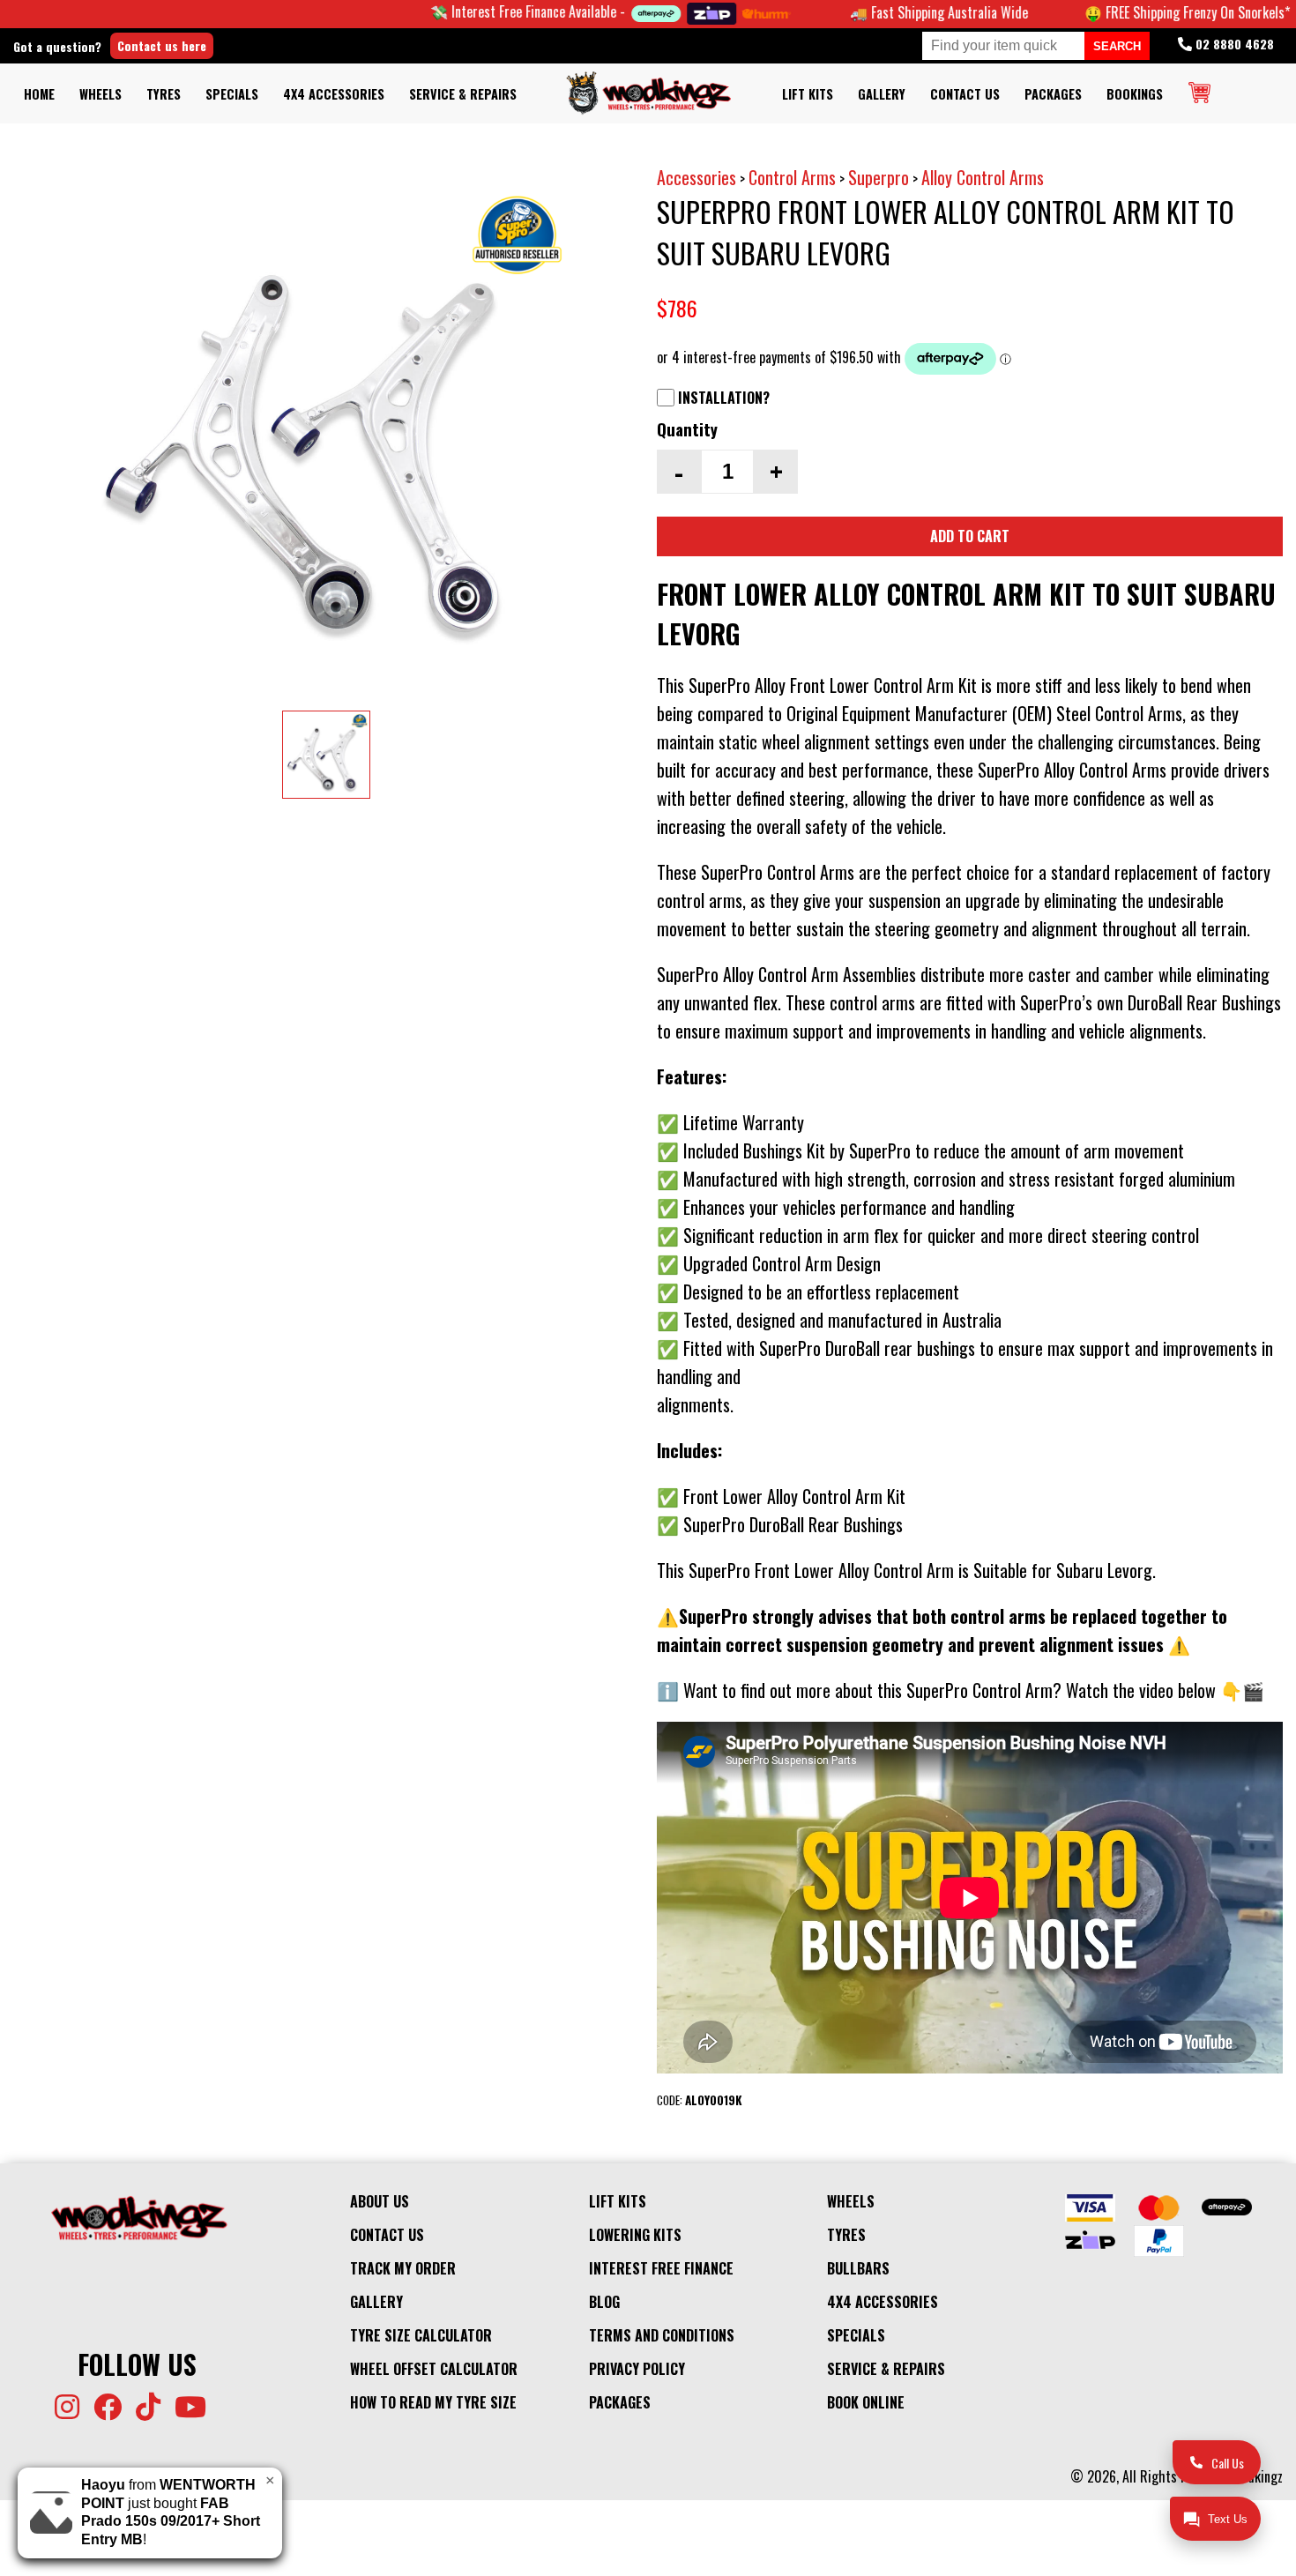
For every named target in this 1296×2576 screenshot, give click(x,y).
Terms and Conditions (662, 2335)
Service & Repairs (463, 94)
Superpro (879, 177)
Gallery (882, 94)
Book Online (866, 2402)
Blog (604, 2302)
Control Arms (792, 177)
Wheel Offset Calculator (434, 2369)
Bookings (1135, 94)
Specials (232, 94)
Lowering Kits (635, 2235)
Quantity (687, 429)
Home (39, 94)
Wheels (101, 94)
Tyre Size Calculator (421, 2335)
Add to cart (970, 536)
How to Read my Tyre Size (433, 2402)
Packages (1053, 94)
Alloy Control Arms (983, 177)
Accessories (696, 177)
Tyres (164, 94)
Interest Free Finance (661, 2268)
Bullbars (858, 2268)
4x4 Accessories (334, 94)
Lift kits (808, 94)
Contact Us (965, 94)
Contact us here (162, 45)
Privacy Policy (637, 2369)
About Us (380, 2201)
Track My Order (403, 2268)
